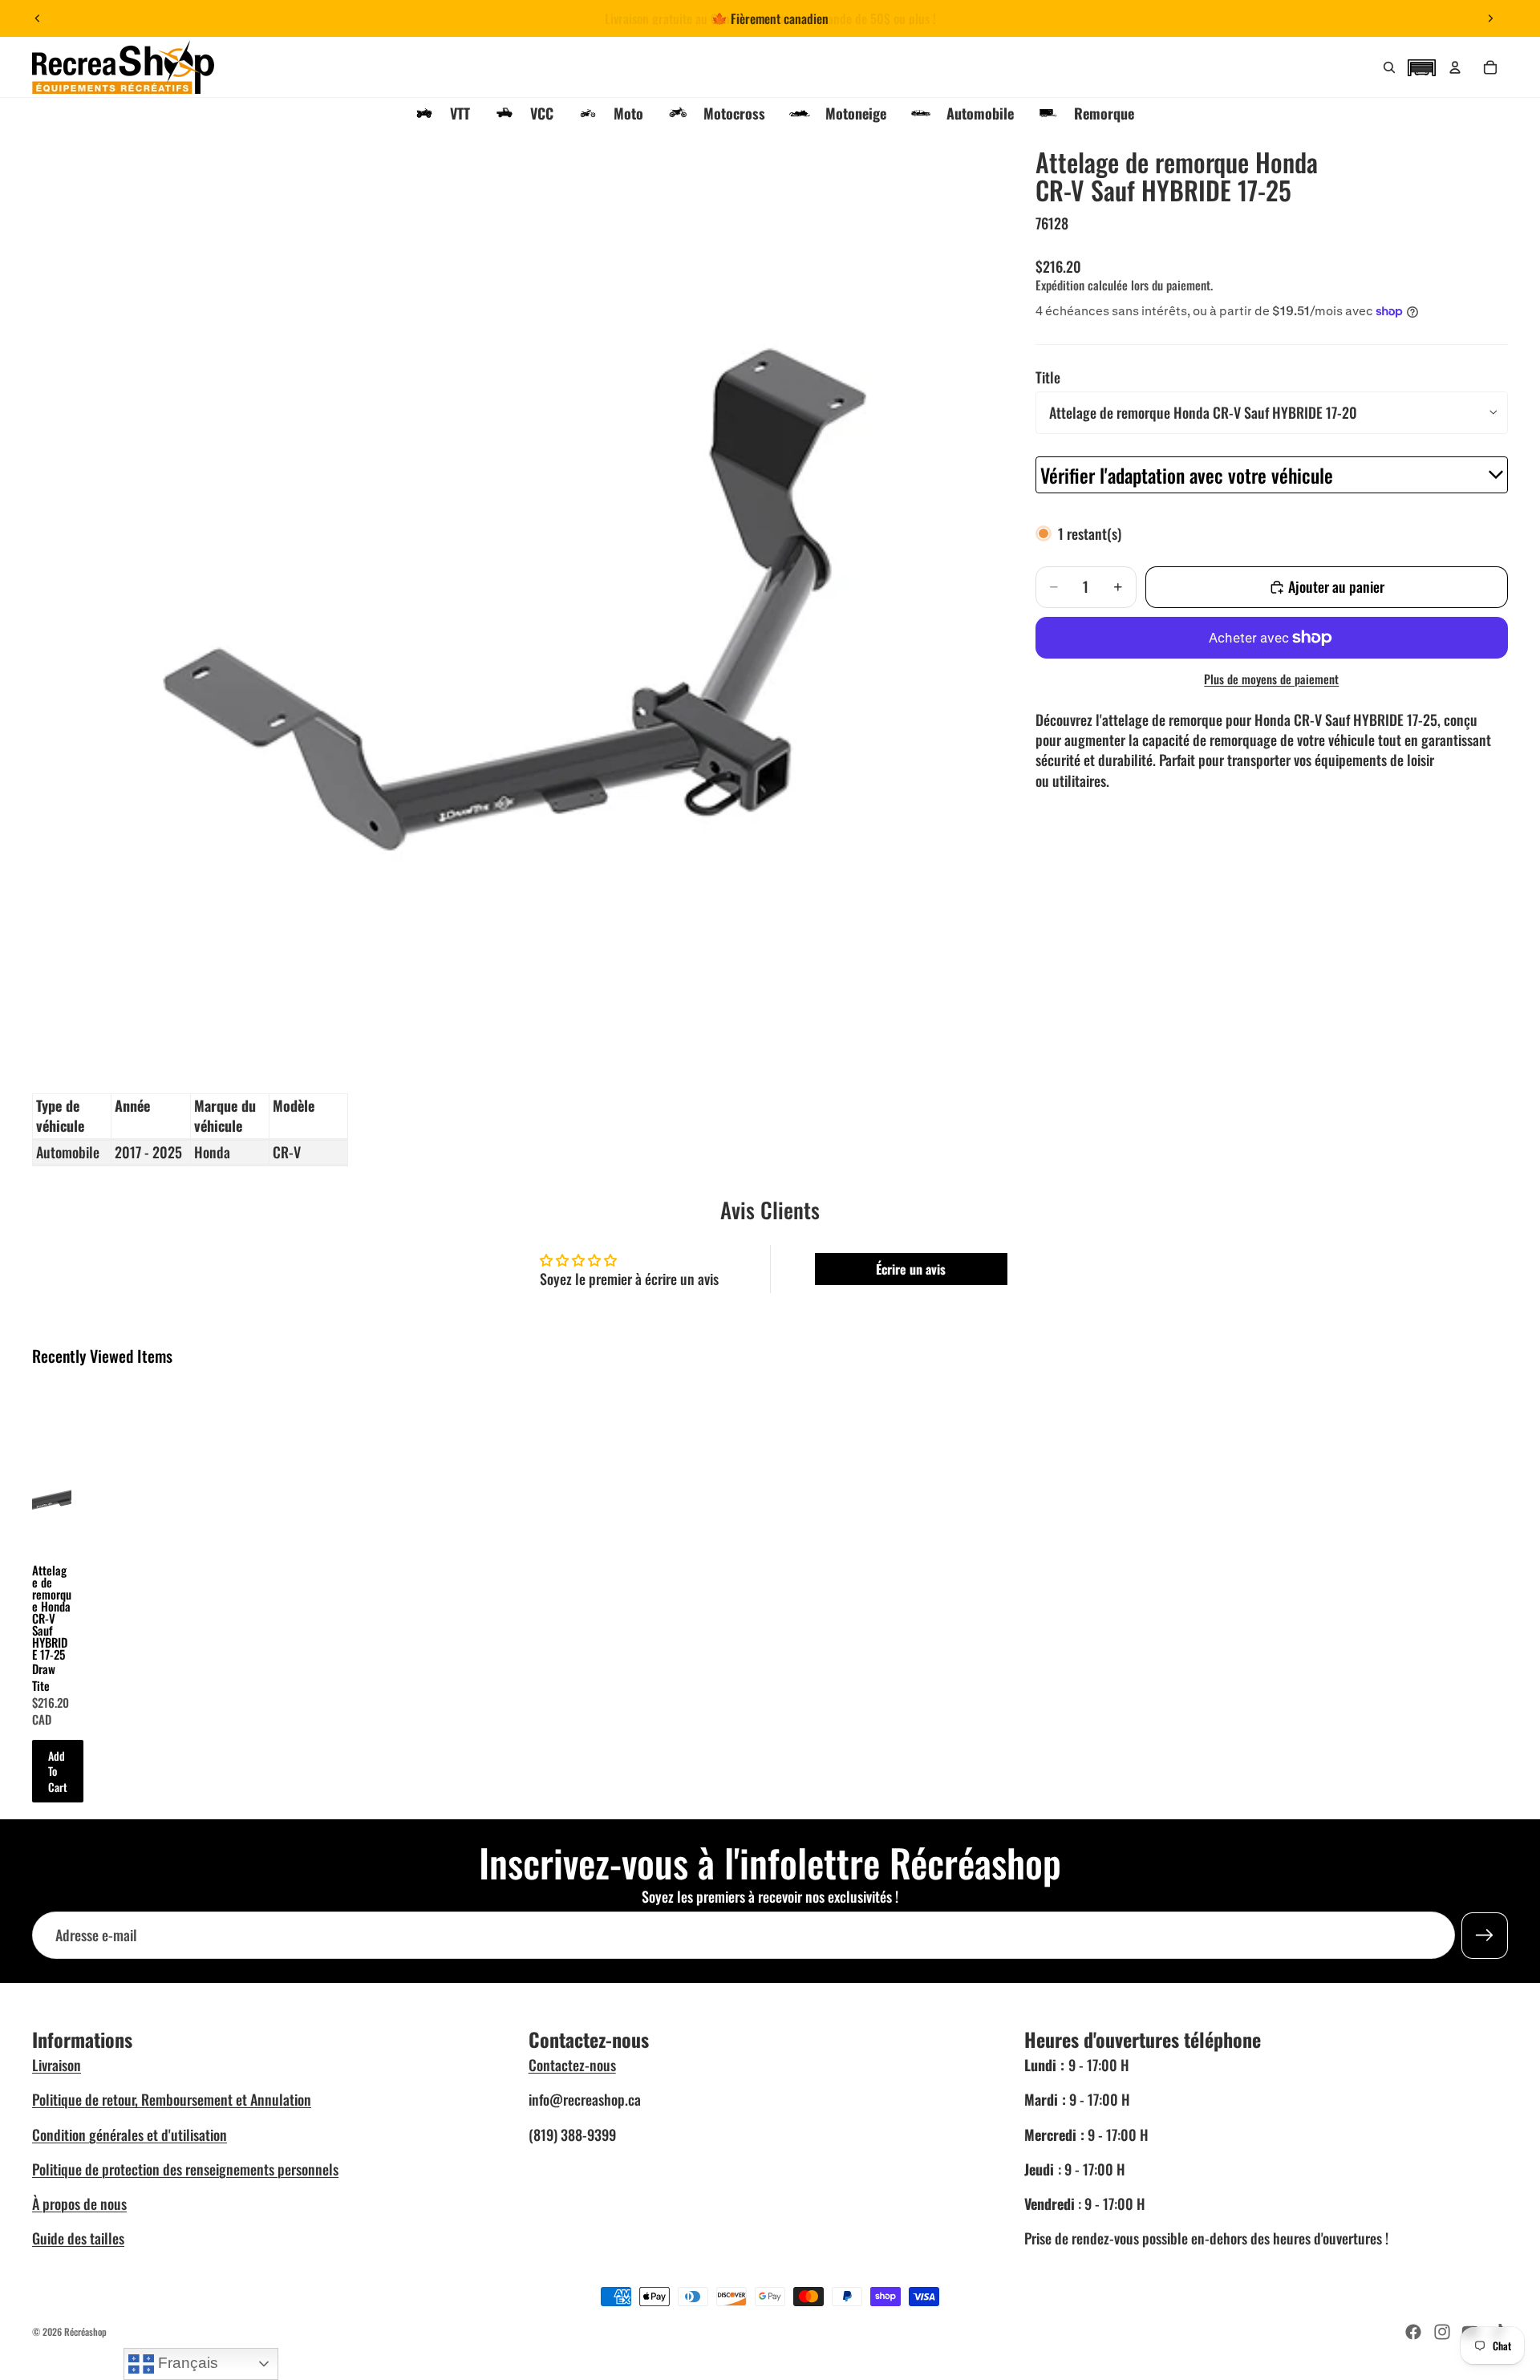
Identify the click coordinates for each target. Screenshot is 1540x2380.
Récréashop (85, 2331)
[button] (1421, 66)
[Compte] (1455, 67)
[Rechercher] (1389, 67)
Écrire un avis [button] (911, 1269)
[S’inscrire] (1485, 1936)
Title (1048, 377)
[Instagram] (1442, 2332)
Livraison (57, 2065)
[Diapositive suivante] (1490, 18)
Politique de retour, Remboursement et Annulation (172, 2099)
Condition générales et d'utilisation (130, 2135)
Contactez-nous (572, 2065)
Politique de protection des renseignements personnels (185, 2169)
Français (186, 2363)
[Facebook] (1413, 2332)
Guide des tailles (78, 2238)
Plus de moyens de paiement (1271, 679)
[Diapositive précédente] (38, 18)
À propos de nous (79, 2204)
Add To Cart (58, 1771)
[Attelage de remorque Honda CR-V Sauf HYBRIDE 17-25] (52, 1464)
